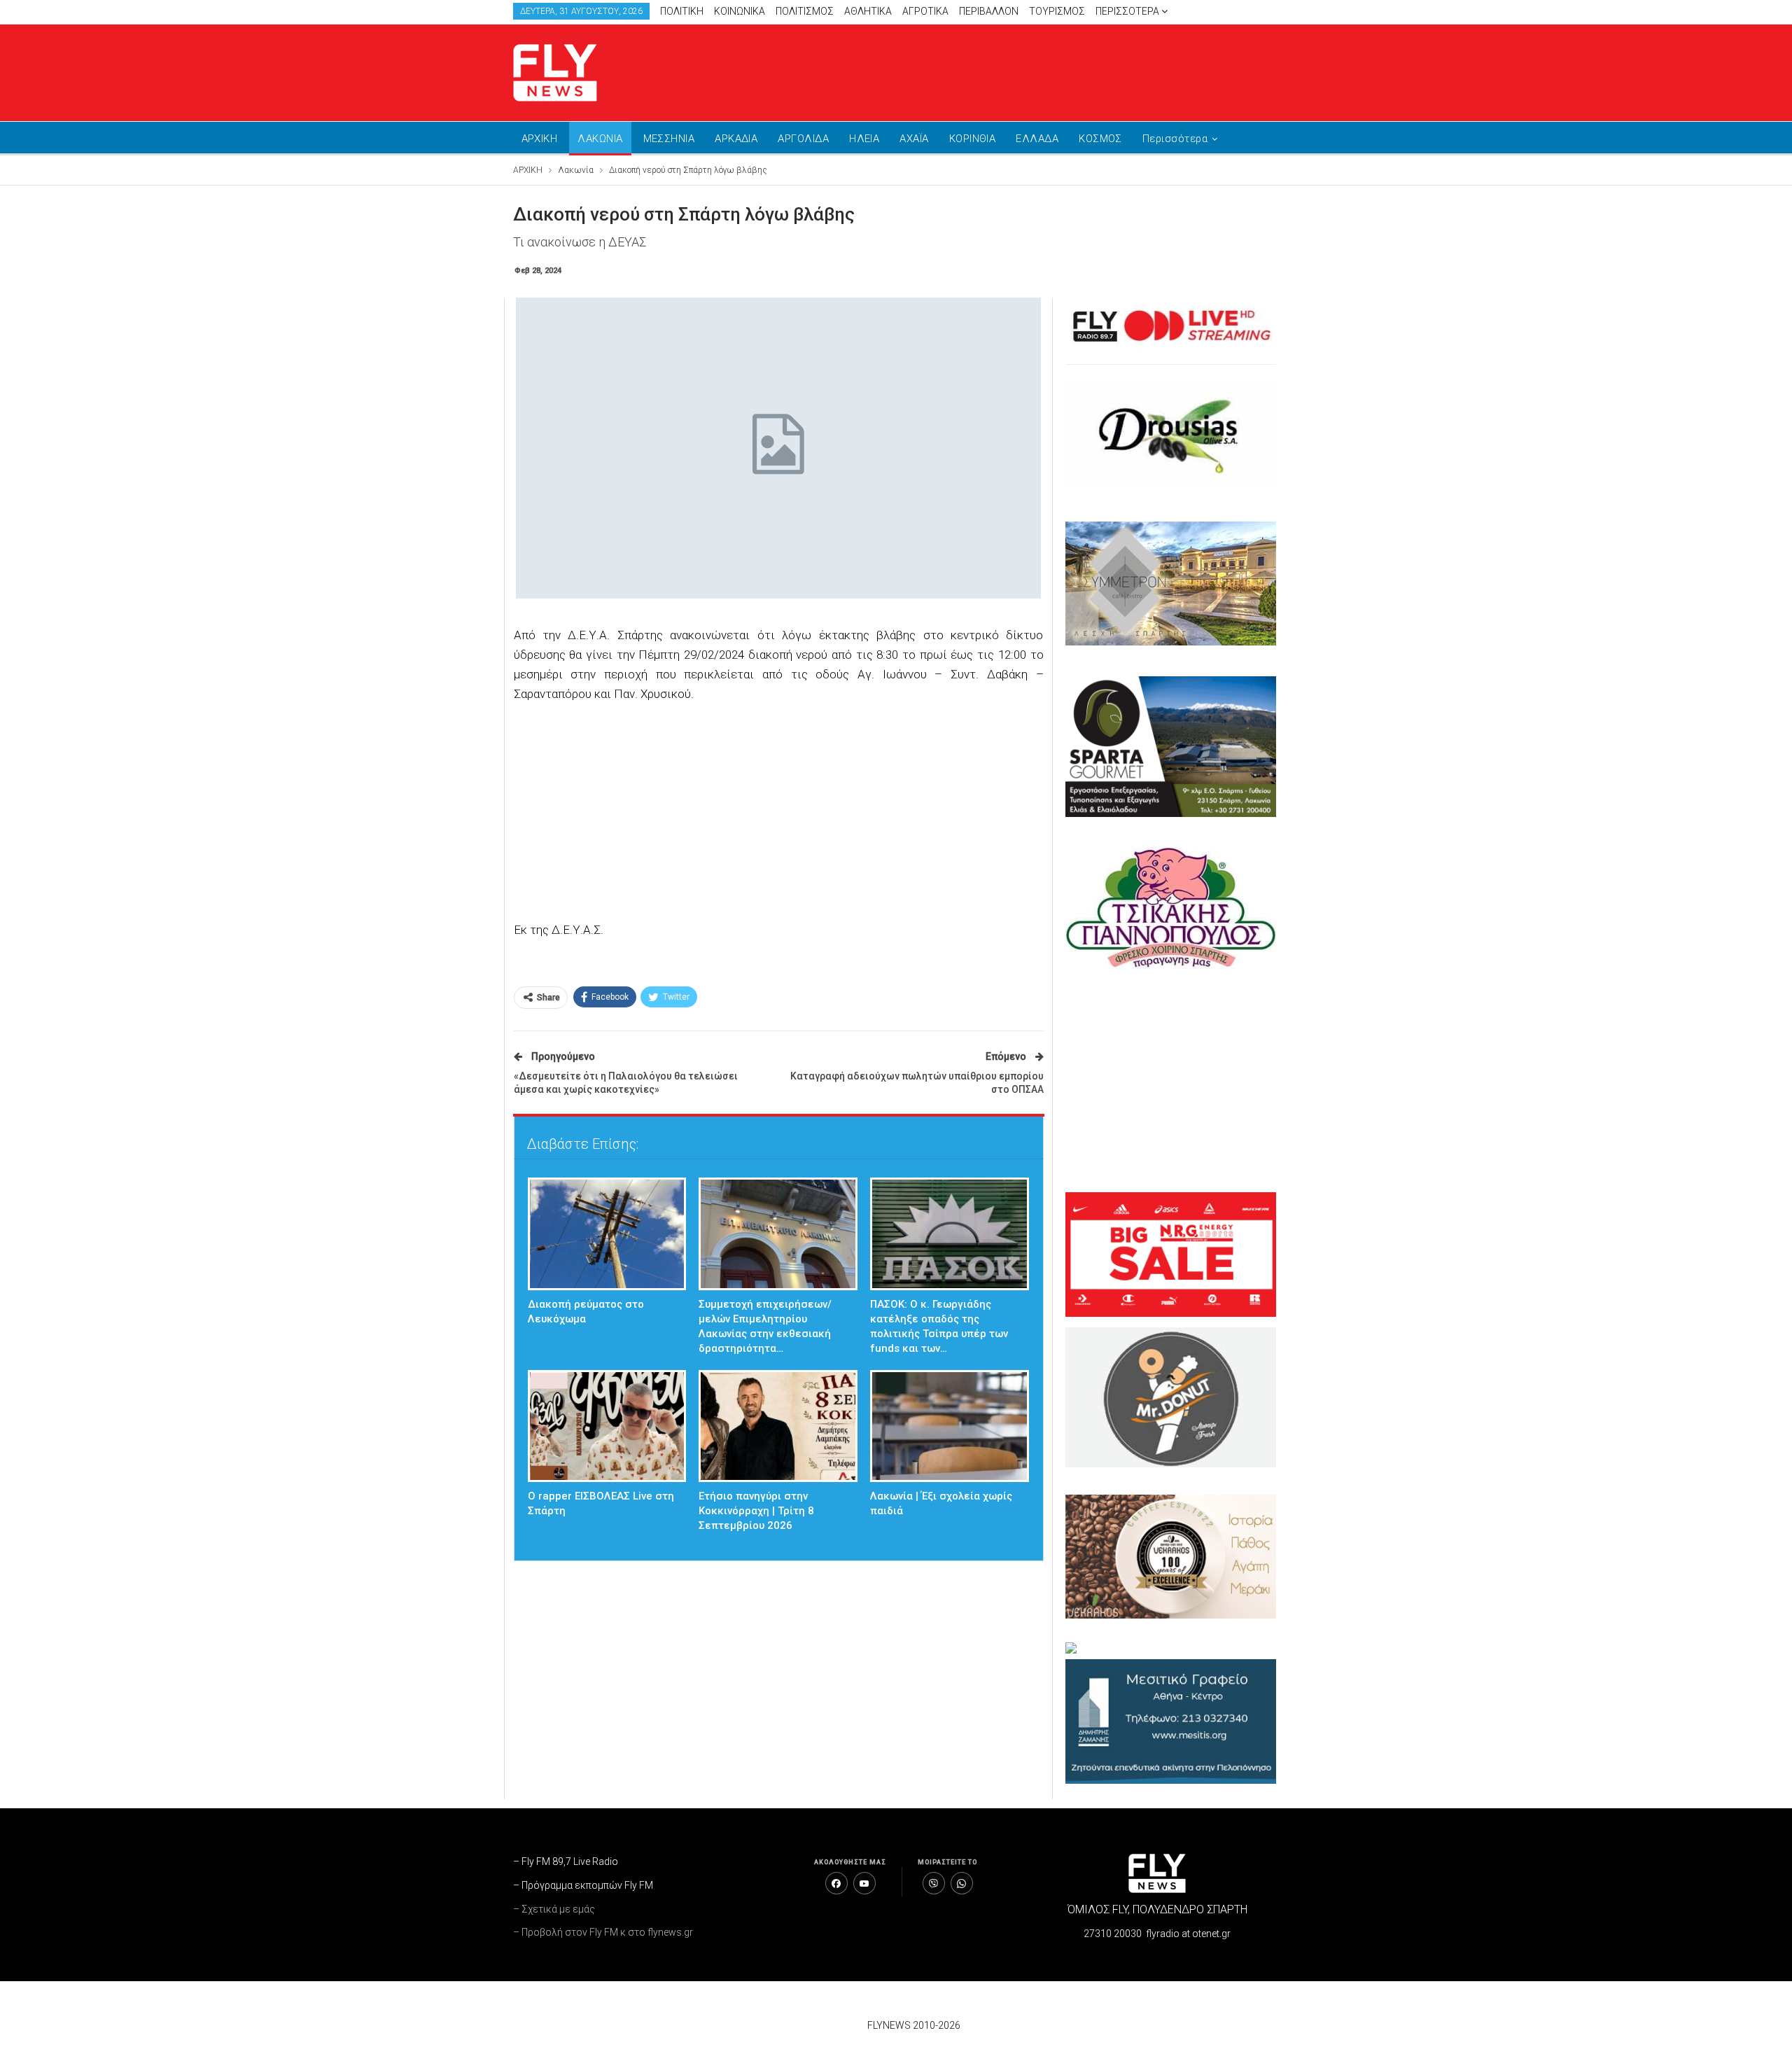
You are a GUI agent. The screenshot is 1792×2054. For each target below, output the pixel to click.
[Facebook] (836, 1883)
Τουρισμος (1057, 11)
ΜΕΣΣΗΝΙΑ (669, 139)
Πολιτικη (682, 11)
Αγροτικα (925, 11)
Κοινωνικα (740, 11)
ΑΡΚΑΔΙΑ (736, 139)
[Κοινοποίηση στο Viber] (934, 1883)
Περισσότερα (1128, 11)
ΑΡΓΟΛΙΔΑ (803, 139)
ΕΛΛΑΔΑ (1037, 139)
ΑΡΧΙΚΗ (540, 139)
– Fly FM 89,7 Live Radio (566, 1861)
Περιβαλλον (989, 11)
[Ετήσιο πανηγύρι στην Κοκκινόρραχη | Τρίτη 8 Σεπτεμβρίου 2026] (778, 1426)
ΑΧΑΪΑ (914, 139)
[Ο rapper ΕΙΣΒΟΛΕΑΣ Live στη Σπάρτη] (607, 1426)
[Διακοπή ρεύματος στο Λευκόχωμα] (607, 1234)
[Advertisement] (1029, 70)
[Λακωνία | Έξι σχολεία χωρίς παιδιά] (950, 1426)
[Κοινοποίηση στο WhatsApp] (962, 1883)
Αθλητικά (868, 11)
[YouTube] (864, 1883)
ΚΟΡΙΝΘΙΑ (973, 139)
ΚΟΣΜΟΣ (1100, 139)
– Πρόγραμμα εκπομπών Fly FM (583, 1885)
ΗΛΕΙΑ (864, 139)
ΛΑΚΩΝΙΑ (600, 139)
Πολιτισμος (805, 11)
